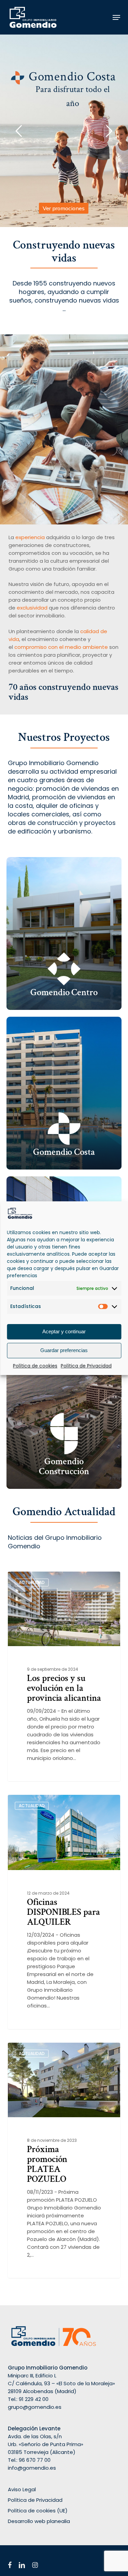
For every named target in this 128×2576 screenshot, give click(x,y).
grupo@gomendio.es (35, 2407)
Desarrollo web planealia (39, 2521)
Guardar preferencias (64, 1350)
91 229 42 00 (34, 2399)
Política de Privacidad (86, 1366)
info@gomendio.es (32, 2468)
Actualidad (32, 1582)
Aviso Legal (22, 2489)
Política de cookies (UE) (38, 2511)
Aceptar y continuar (64, 1331)
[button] (116, 17)
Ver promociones (64, 208)
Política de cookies (35, 1366)
